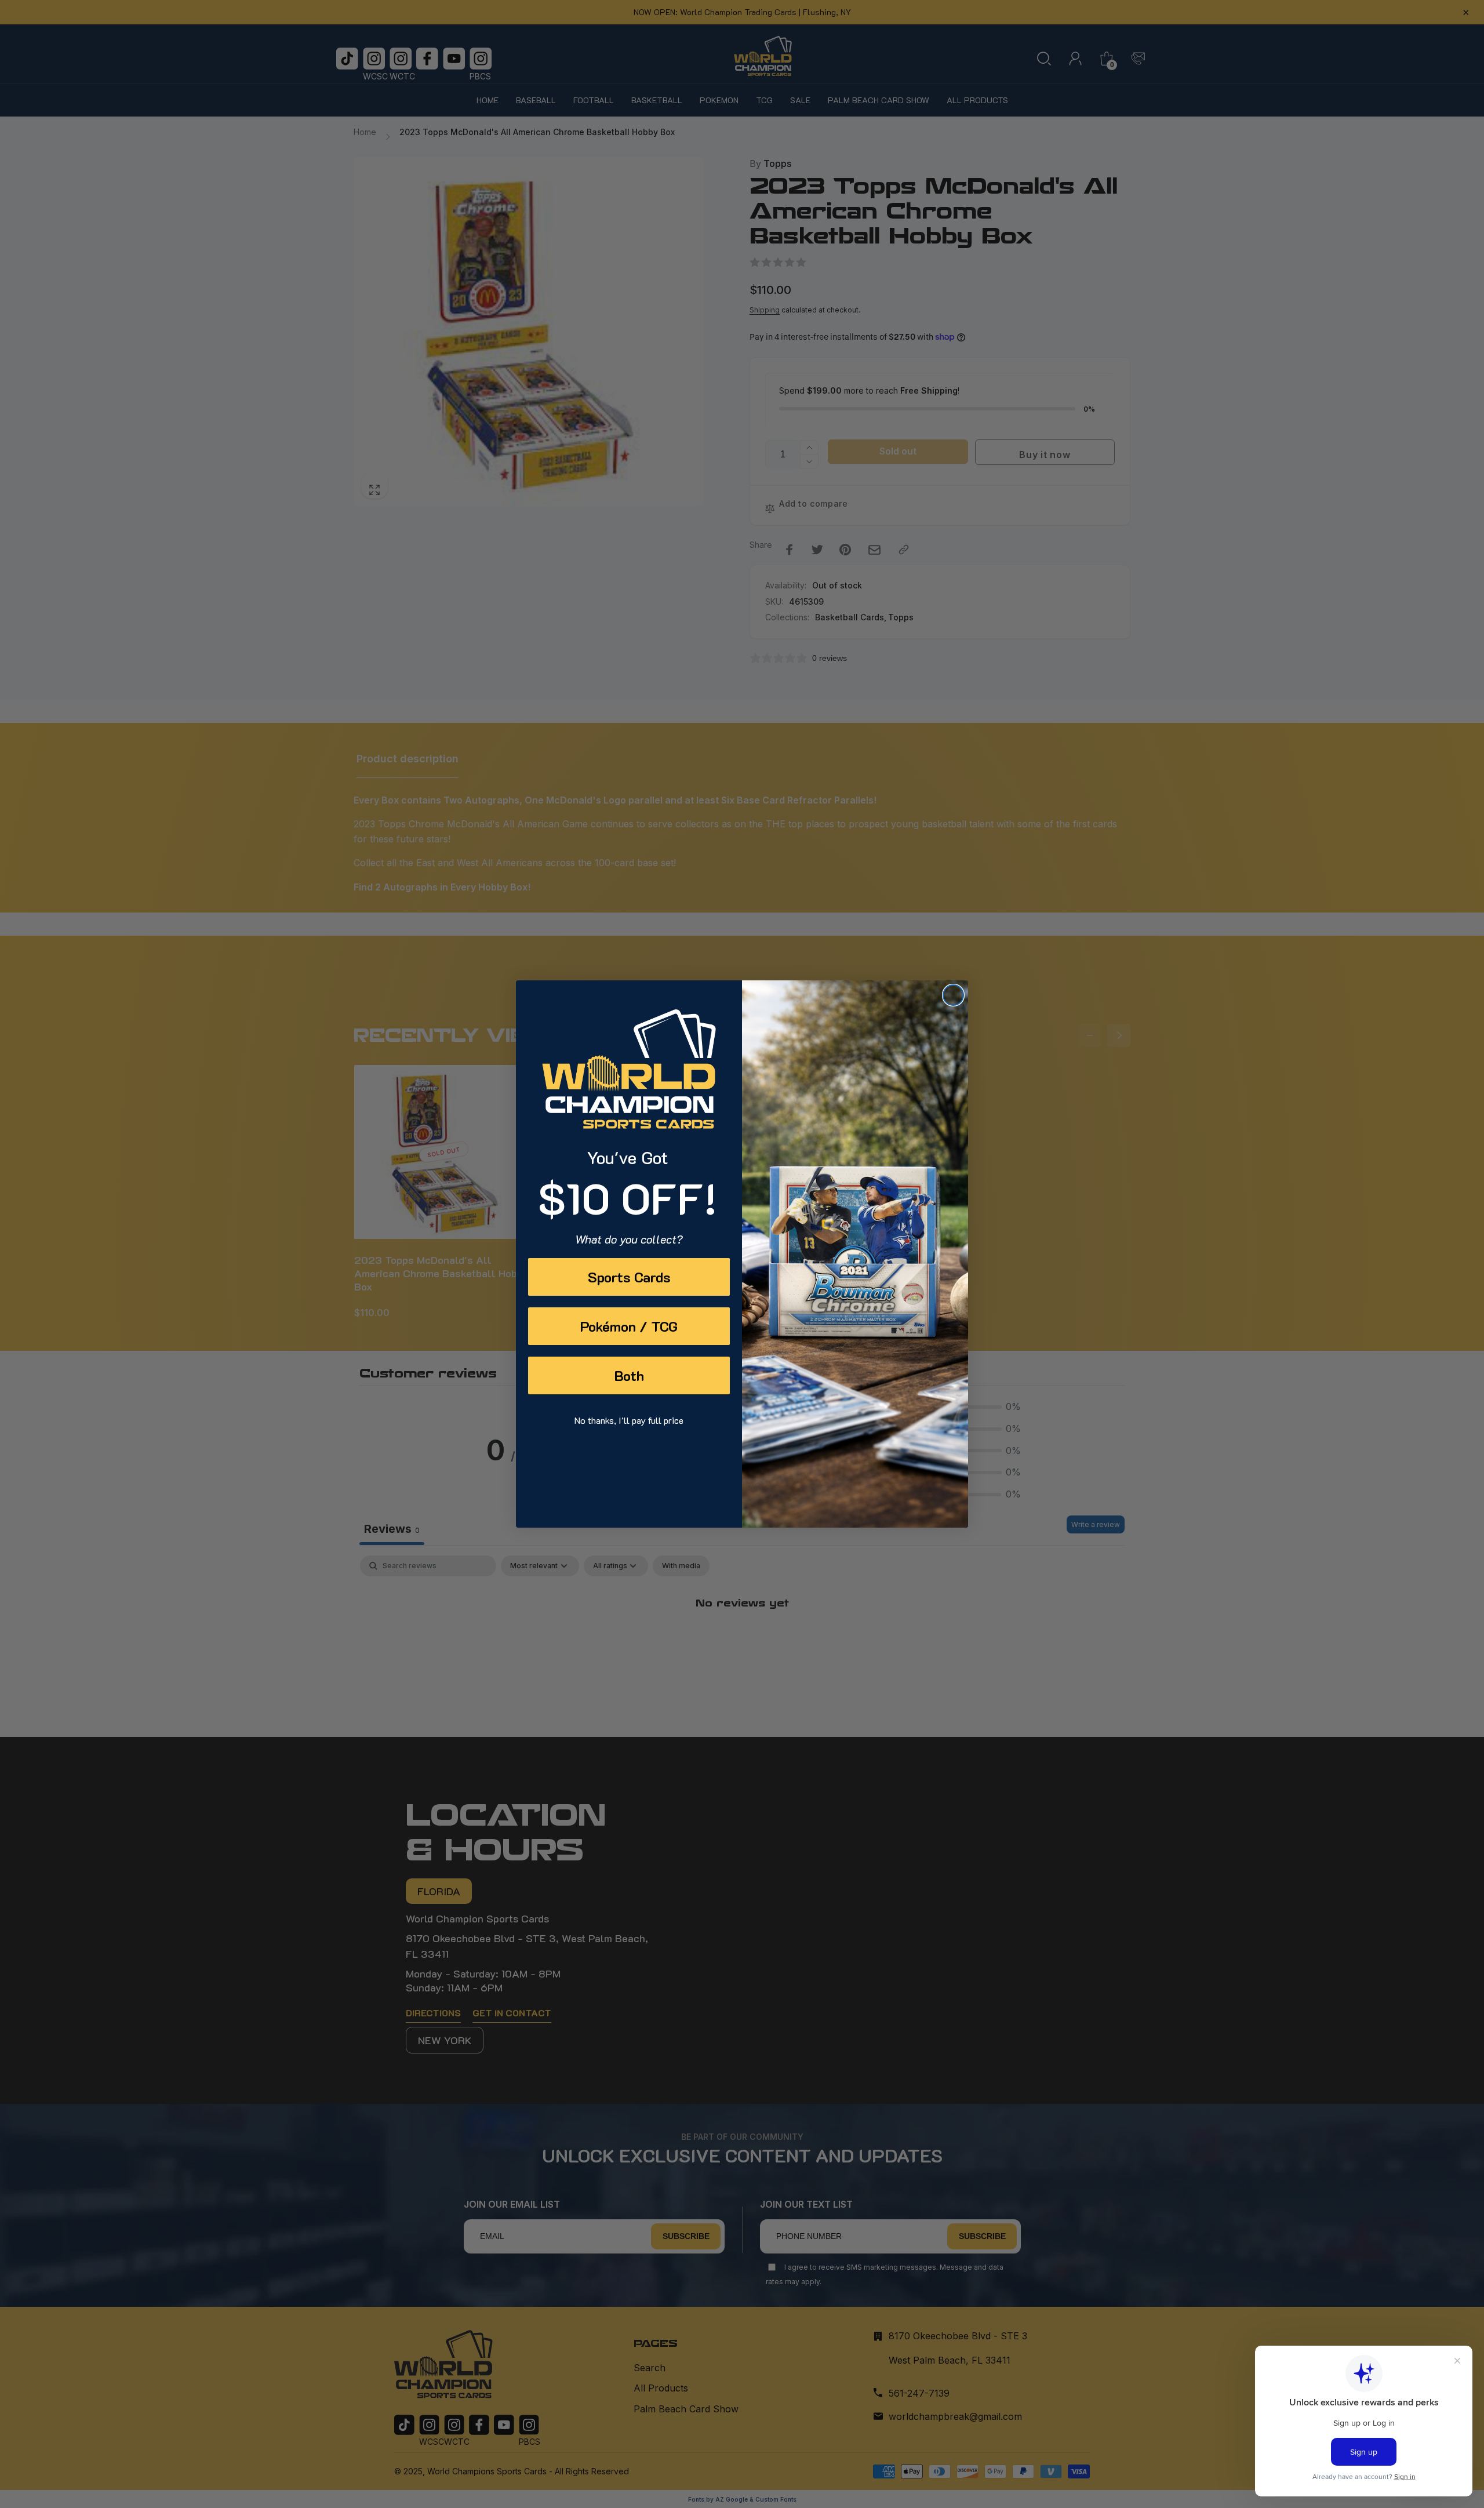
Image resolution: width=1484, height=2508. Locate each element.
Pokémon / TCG (629, 1326)
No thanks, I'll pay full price (629, 1420)
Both (629, 1375)
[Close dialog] (953, 995)
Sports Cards (629, 1277)
